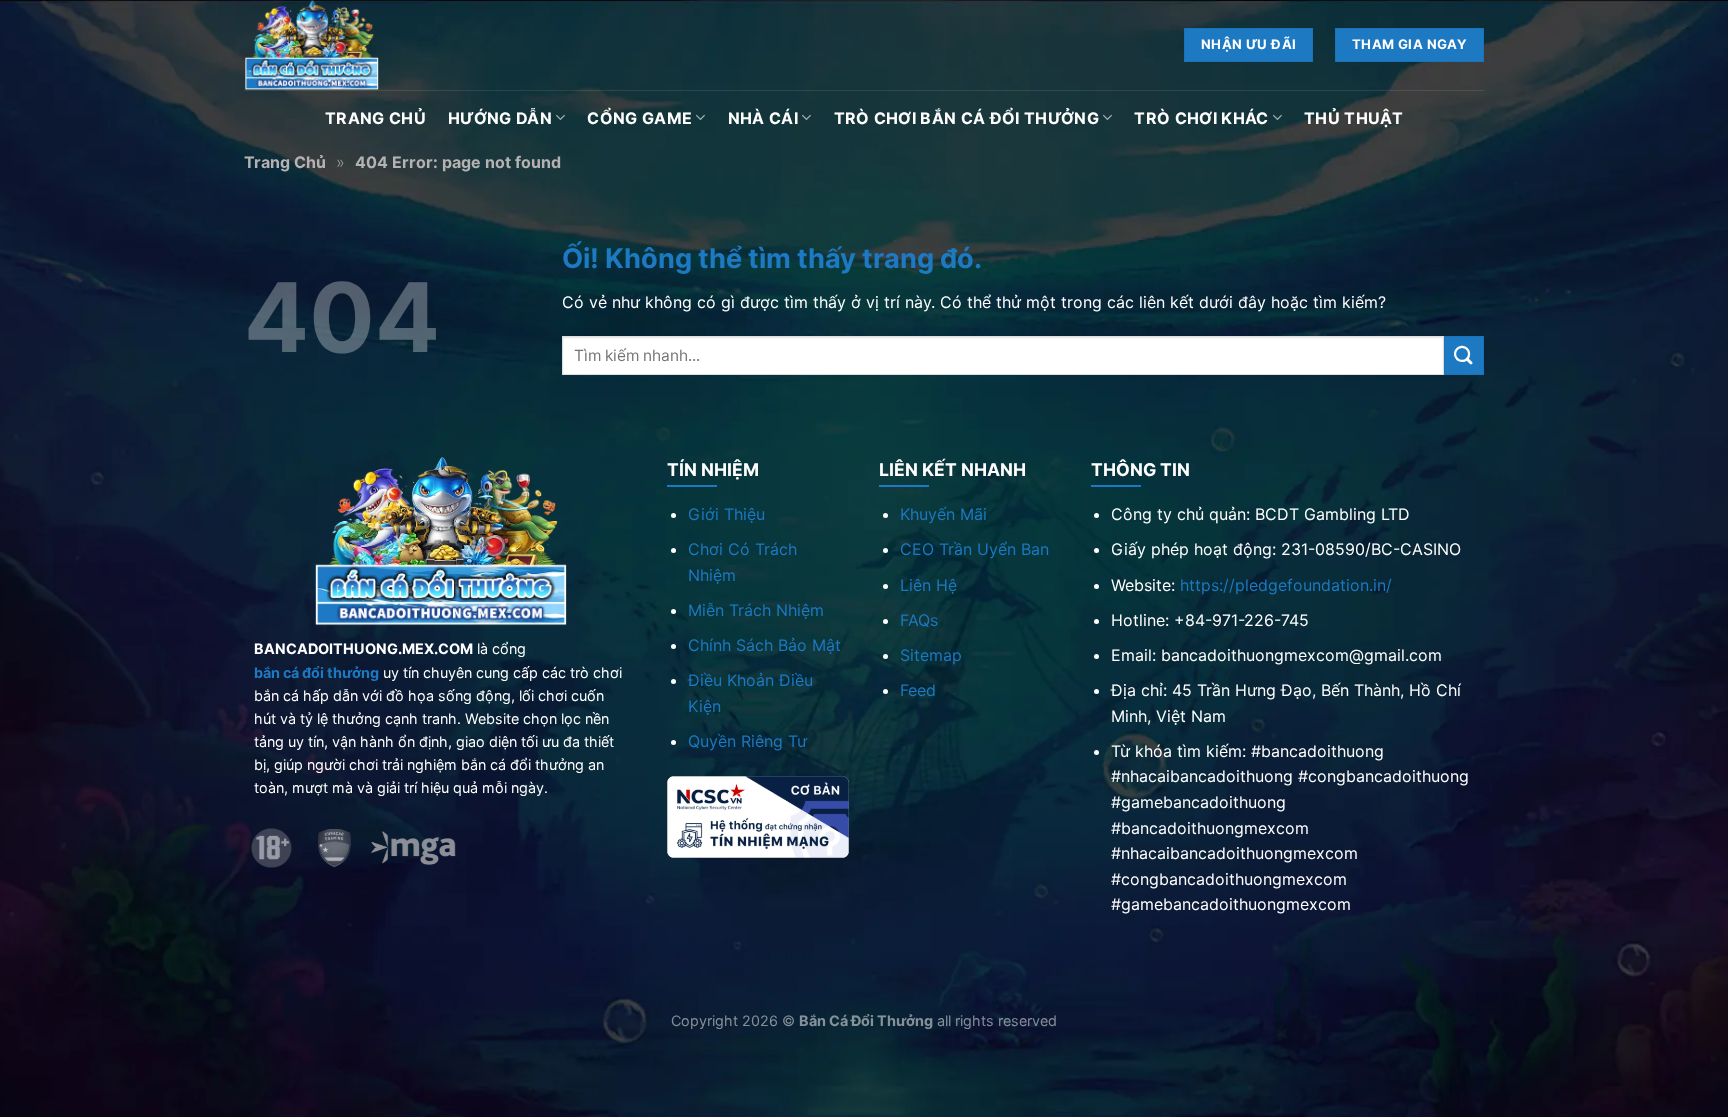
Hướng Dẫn (500, 118)
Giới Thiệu (726, 514)
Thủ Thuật (1353, 118)
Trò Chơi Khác (1201, 118)
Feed (918, 690)
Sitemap (931, 655)
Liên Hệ (928, 585)
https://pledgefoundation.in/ (1286, 585)
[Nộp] (1464, 355)
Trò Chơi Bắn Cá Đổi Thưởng (966, 118)
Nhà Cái (763, 118)
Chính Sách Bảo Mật (764, 645)
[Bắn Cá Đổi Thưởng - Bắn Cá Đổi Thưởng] (344, 45)
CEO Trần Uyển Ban (974, 549)
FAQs (919, 620)
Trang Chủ (375, 118)
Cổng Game (639, 118)
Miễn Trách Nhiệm (756, 610)
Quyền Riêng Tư (747, 741)
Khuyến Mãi (943, 514)
